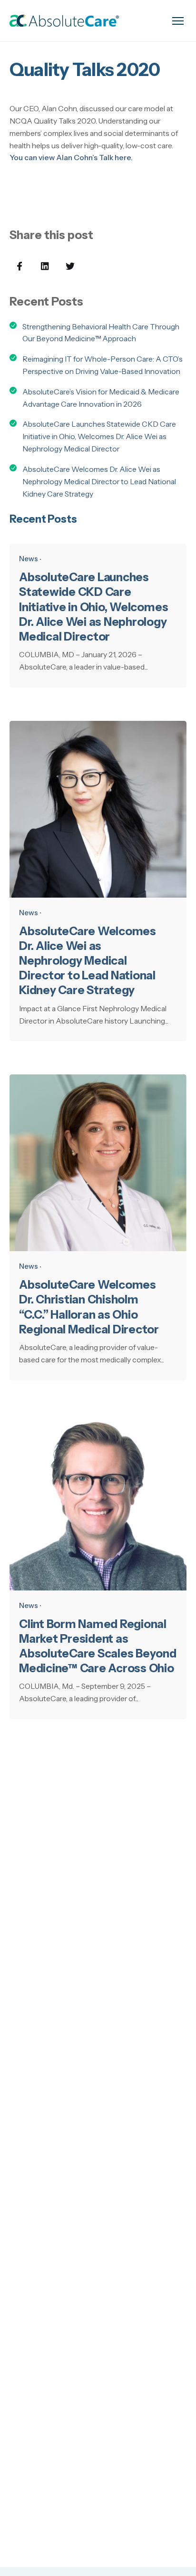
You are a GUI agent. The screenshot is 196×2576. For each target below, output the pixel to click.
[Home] (64, 21)
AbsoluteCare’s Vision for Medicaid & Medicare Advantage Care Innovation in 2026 (101, 398)
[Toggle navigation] (178, 21)
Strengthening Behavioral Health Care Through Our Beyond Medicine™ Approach (101, 333)
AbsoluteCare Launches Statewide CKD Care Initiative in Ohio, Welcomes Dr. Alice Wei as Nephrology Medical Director (99, 436)
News (29, 559)
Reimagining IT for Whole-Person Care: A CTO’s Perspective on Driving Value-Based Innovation (103, 365)
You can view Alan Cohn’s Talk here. (71, 158)
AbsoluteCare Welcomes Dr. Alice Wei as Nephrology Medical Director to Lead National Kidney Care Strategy (99, 482)
